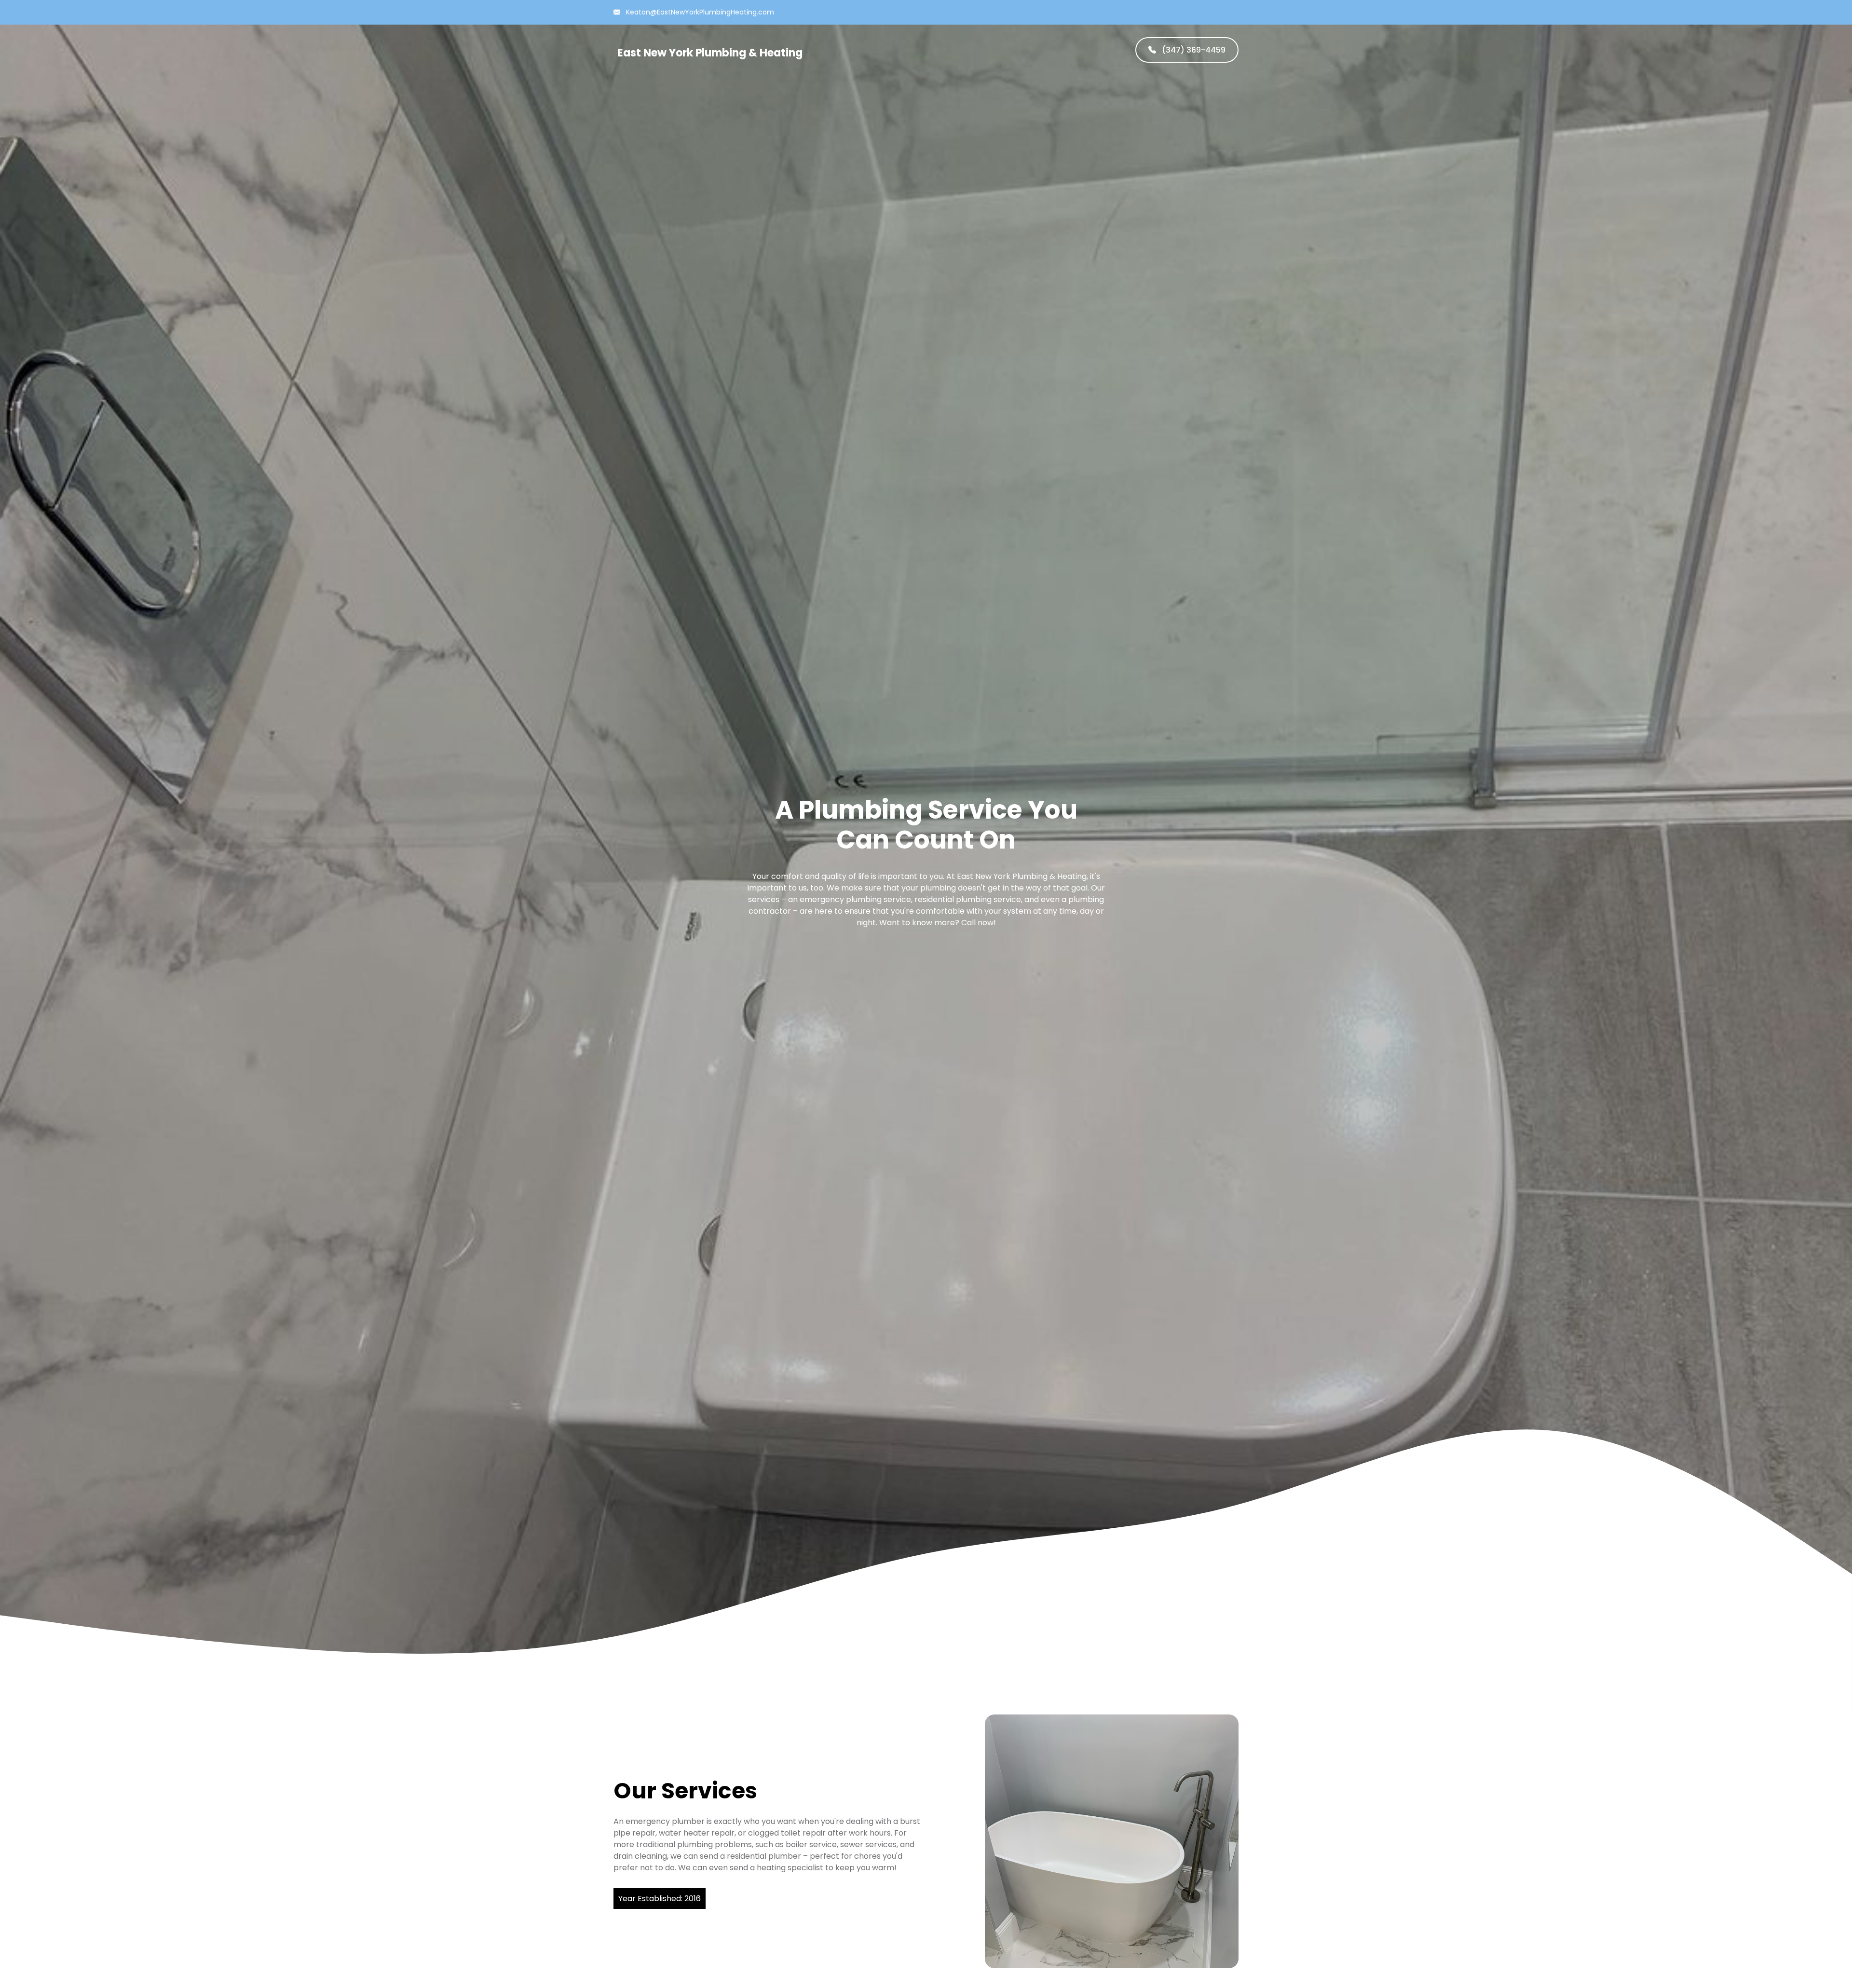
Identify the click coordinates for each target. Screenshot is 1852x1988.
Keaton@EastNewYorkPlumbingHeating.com (699, 12)
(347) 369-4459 (1193, 50)
